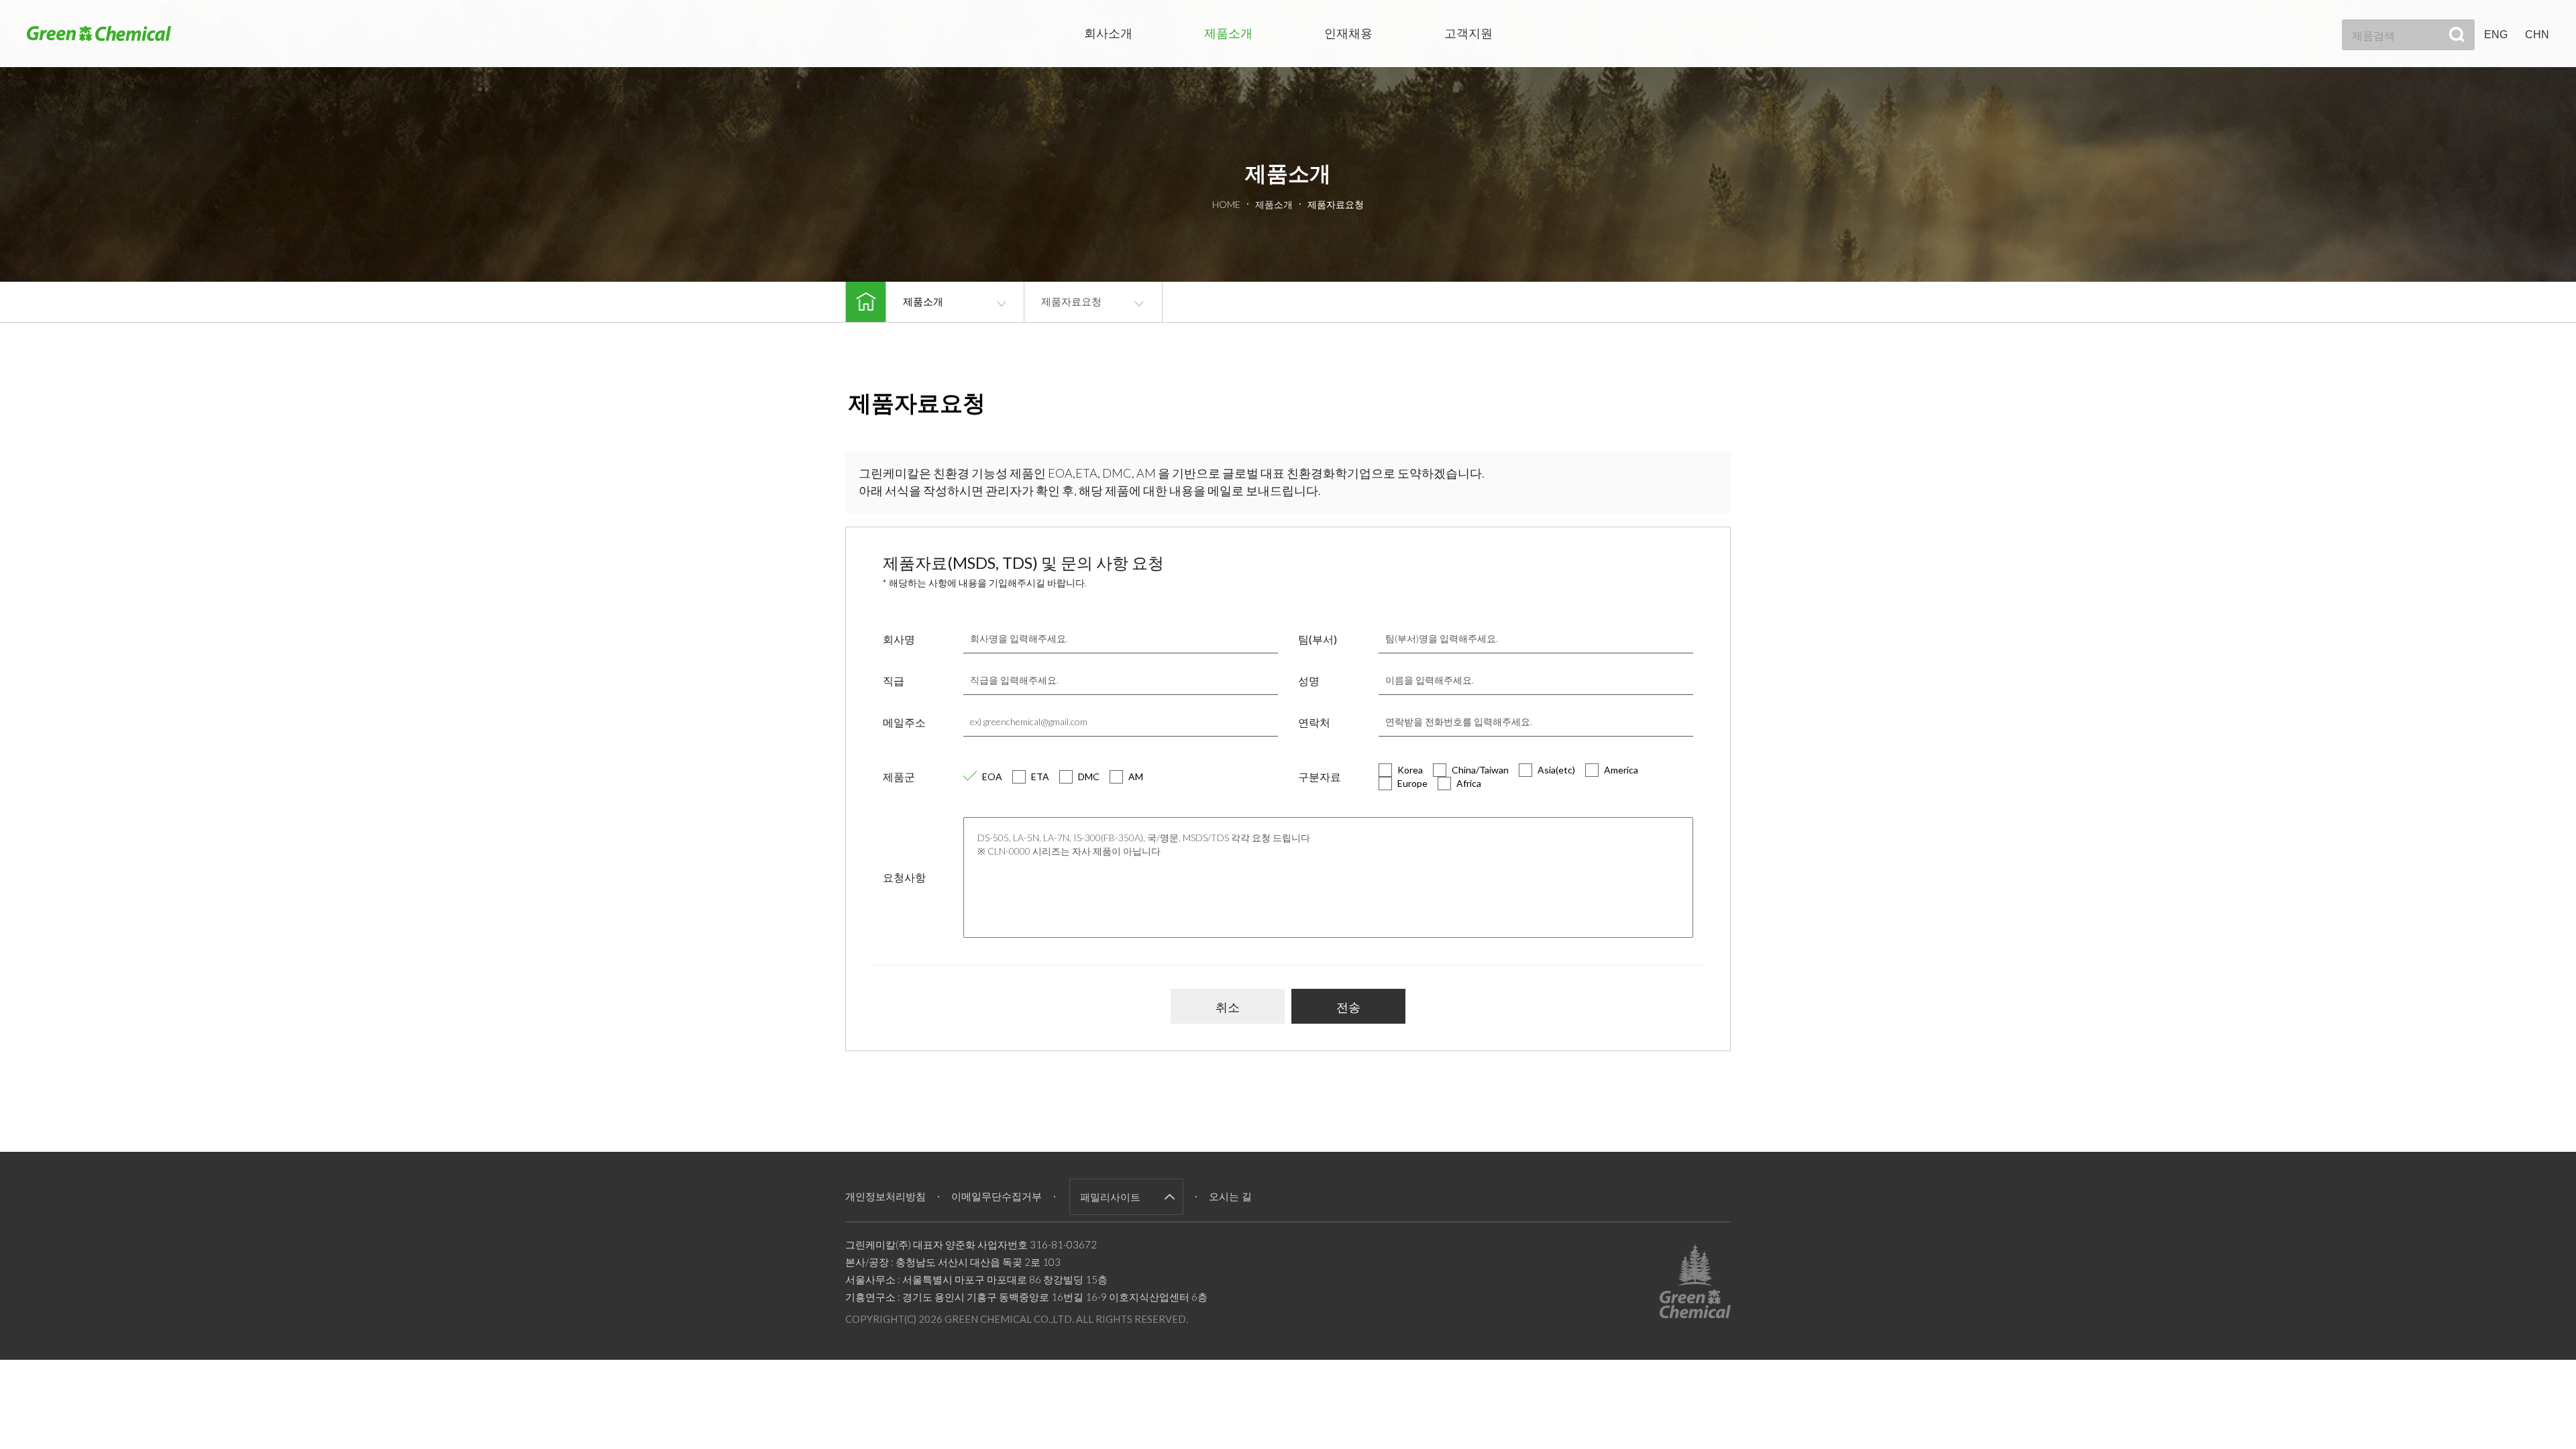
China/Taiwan (1480, 770)
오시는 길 (1230, 1196)
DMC (1089, 776)
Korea (1410, 770)
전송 (1348, 1007)
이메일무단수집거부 (997, 1196)
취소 (1228, 1007)
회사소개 (1108, 34)
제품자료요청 (1071, 302)
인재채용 (1348, 34)
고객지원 (1468, 34)
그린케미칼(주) (99, 33)
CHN (2537, 35)
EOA (992, 776)
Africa (1469, 783)
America (1621, 770)
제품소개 (1228, 34)
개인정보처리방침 (885, 1196)
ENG (2496, 35)
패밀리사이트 (1110, 1197)
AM (1136, 776)
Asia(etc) (1556, 770)
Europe (1412, 783)
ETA (1040, 776)
